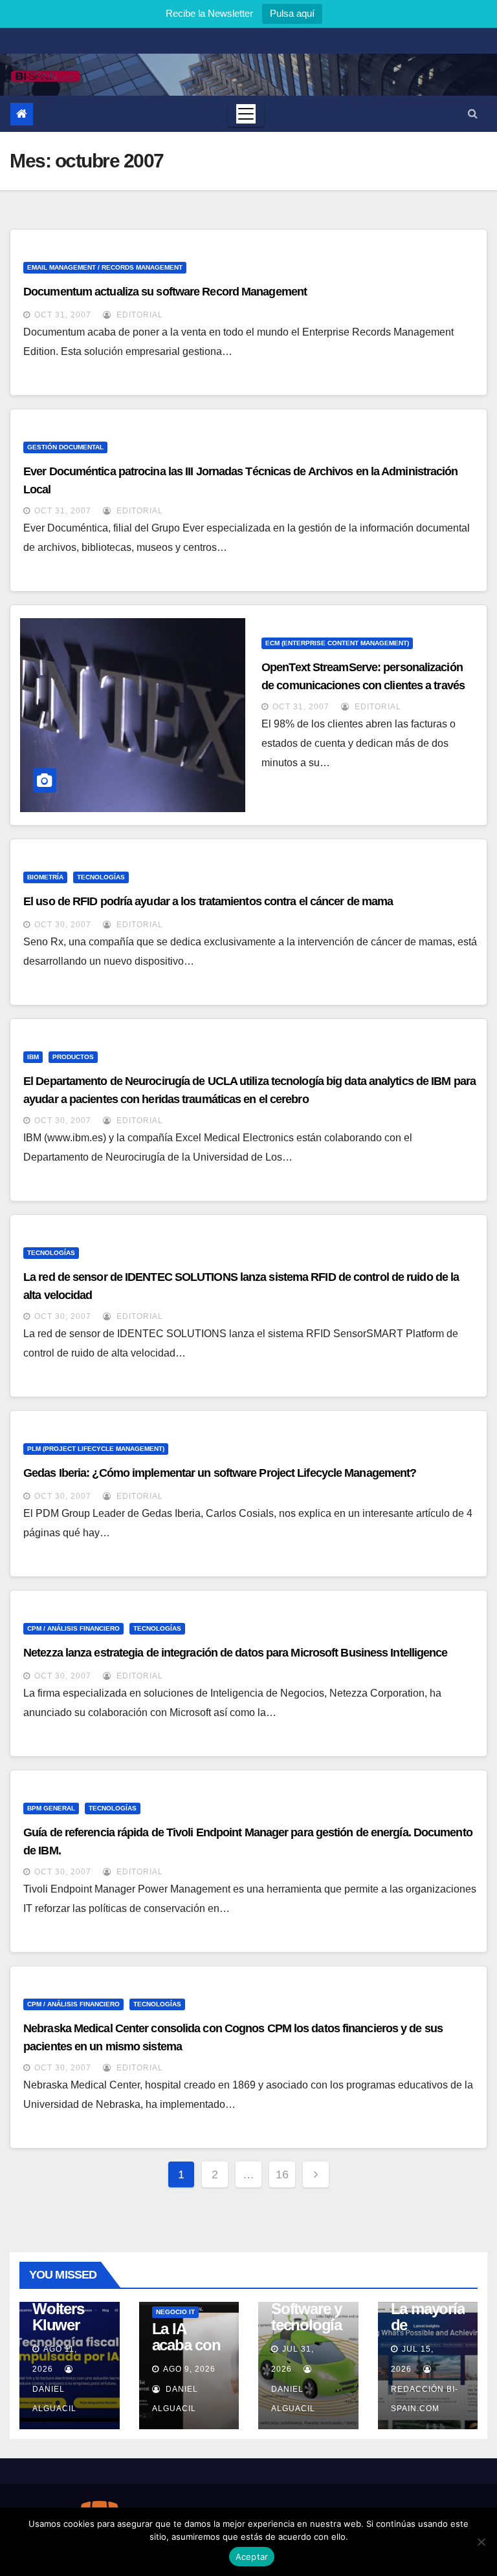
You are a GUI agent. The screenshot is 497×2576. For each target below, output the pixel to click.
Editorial (138, 315)
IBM (33, 1057)
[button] (473, 113)
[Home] (22, 114)
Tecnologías (101, 877)
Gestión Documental (65, 447)
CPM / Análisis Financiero (73, 1628)
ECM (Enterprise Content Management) (337, 643)
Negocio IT (175, 2312)
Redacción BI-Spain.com (425, 2399)
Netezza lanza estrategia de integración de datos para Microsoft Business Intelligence (236, 1653)
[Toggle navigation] (246, 114)
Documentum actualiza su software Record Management (165, 292)
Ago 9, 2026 (189, 2369)
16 (282, 2174)
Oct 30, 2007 (63, 925)
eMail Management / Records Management (105, 267)
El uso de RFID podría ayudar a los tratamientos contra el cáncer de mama (208, 901)
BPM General (51, 1808)
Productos (73, 1057)
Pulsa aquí (292, 13)
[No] (481, 2542)
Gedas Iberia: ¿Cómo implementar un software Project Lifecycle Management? (220, 1473)
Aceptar (252, 2557)
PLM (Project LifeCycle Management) (96, 1449)
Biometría (45, 877)
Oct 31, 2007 (63, 315)
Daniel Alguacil (54, 2399)
